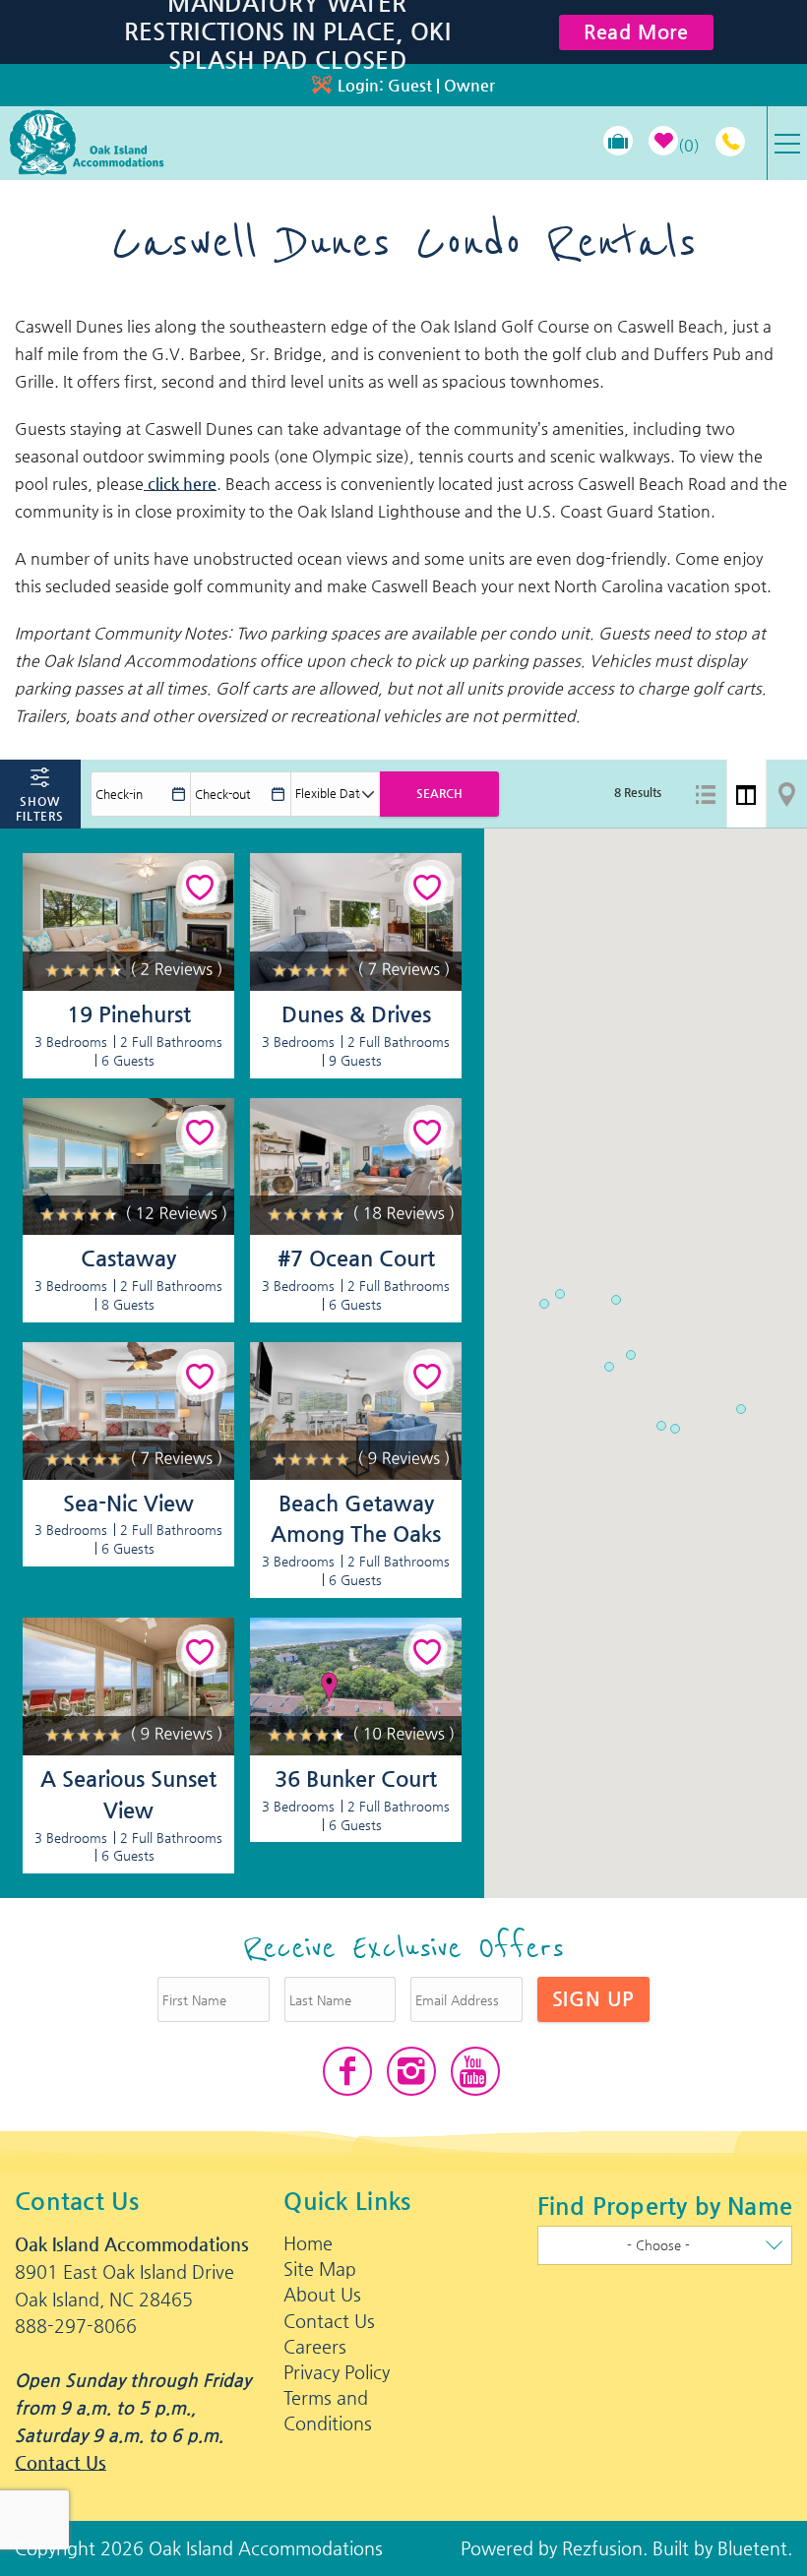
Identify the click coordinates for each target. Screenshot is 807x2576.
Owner (469, 85)
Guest (410, 85)
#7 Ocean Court (356, 1258)
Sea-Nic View (128, 1503)
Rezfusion (602, 2548)
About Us (322, 2294)
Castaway (128, 1258)
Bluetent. (755, 2548)
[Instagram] (411, 2071)
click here (180, 484)
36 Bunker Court (356, 1779)
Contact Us (61, 2462)
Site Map (320, 2269)
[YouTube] (475, 2071)
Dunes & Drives (356, 1014)
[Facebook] (347, 2071)
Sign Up (593, 1999)
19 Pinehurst (129, 1014)
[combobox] (665, 2245)
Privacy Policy (337, 2372)
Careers (315, 2346)
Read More (636, 32)
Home (308, 2243)
